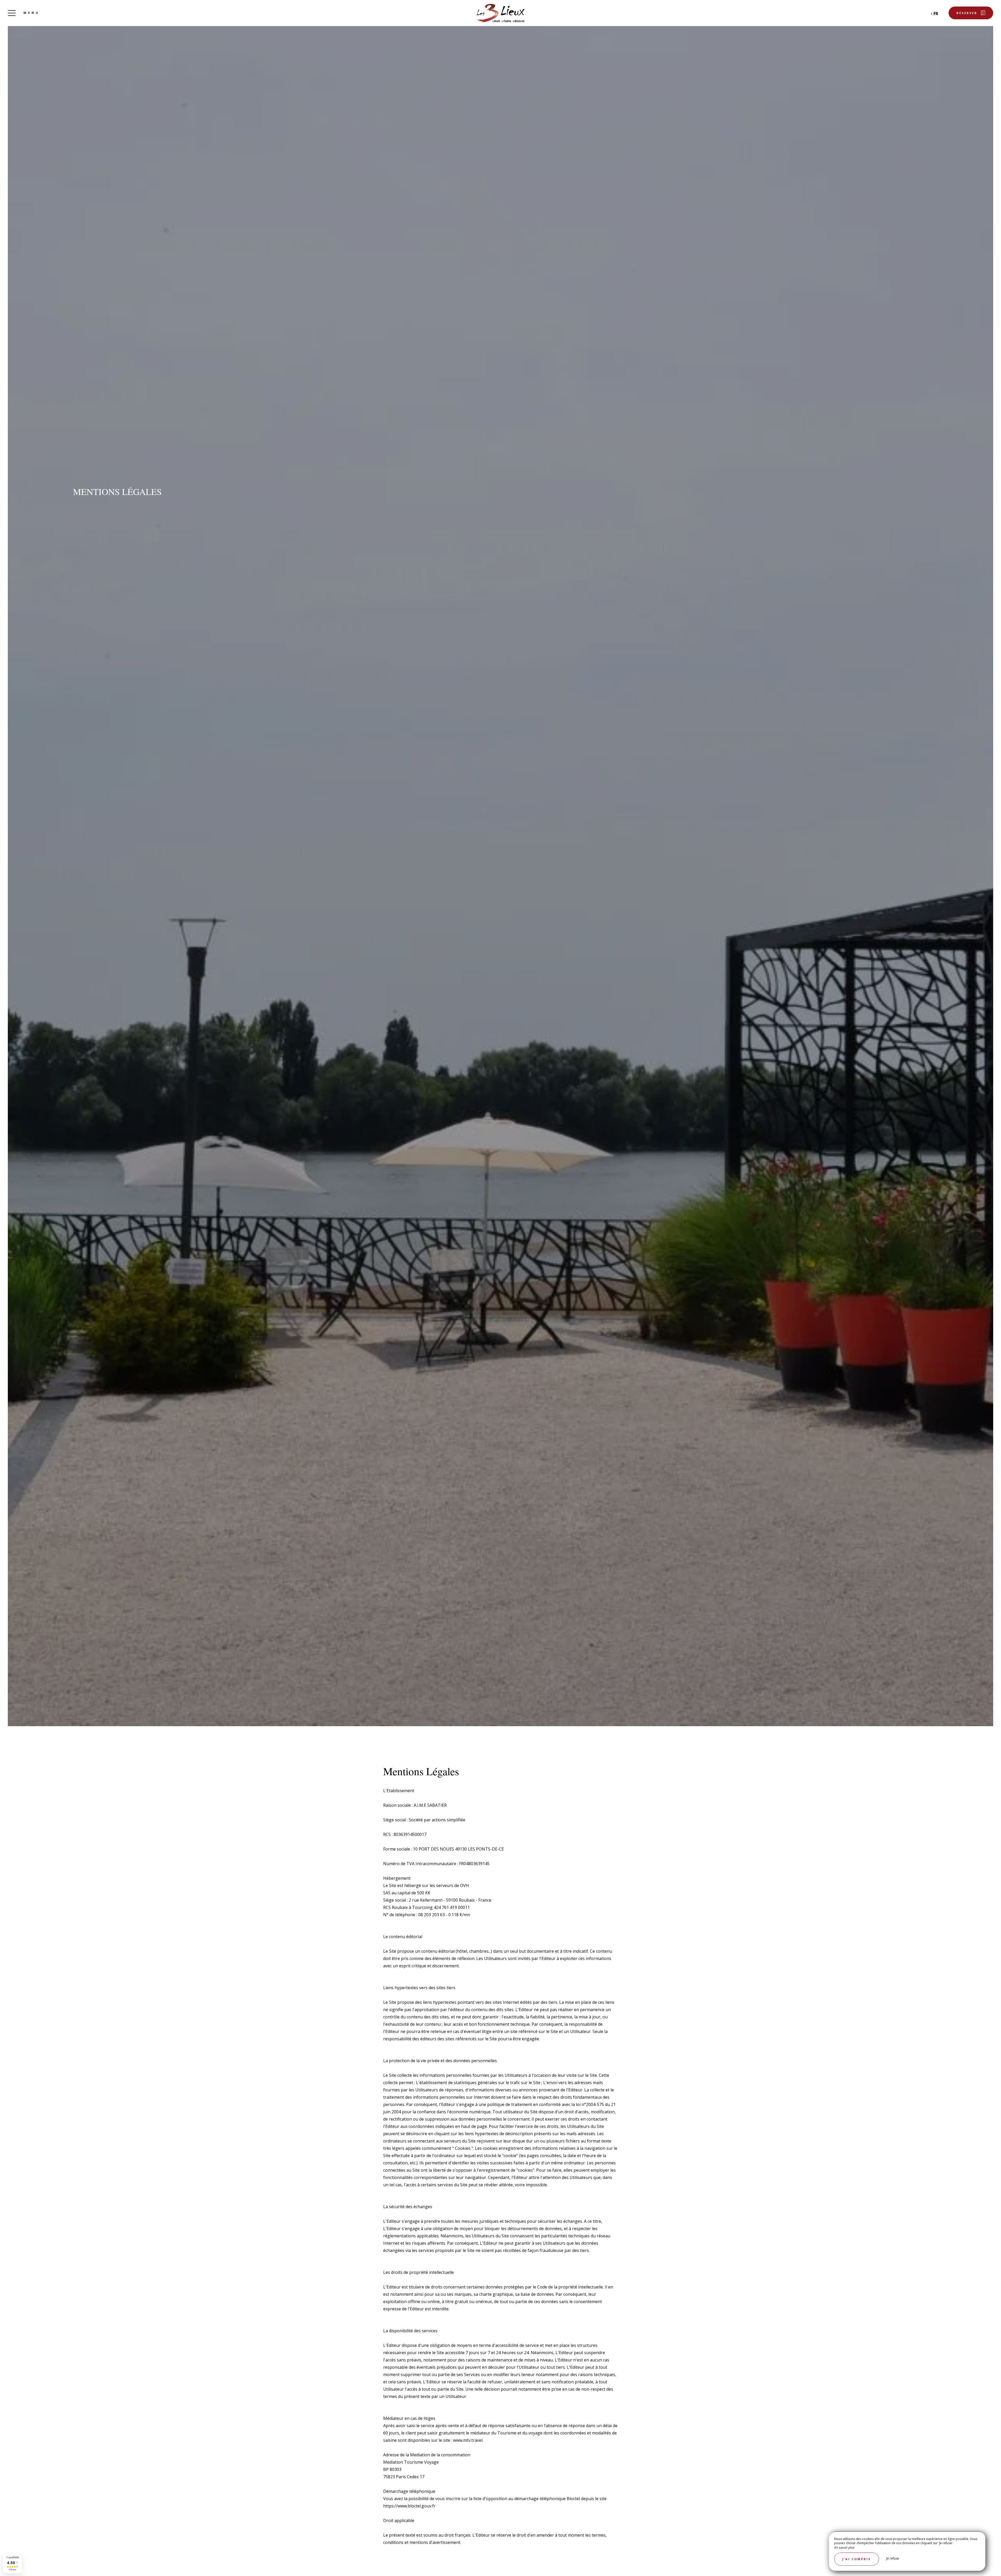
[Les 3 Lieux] (500, 13)
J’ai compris (857, 2559)
